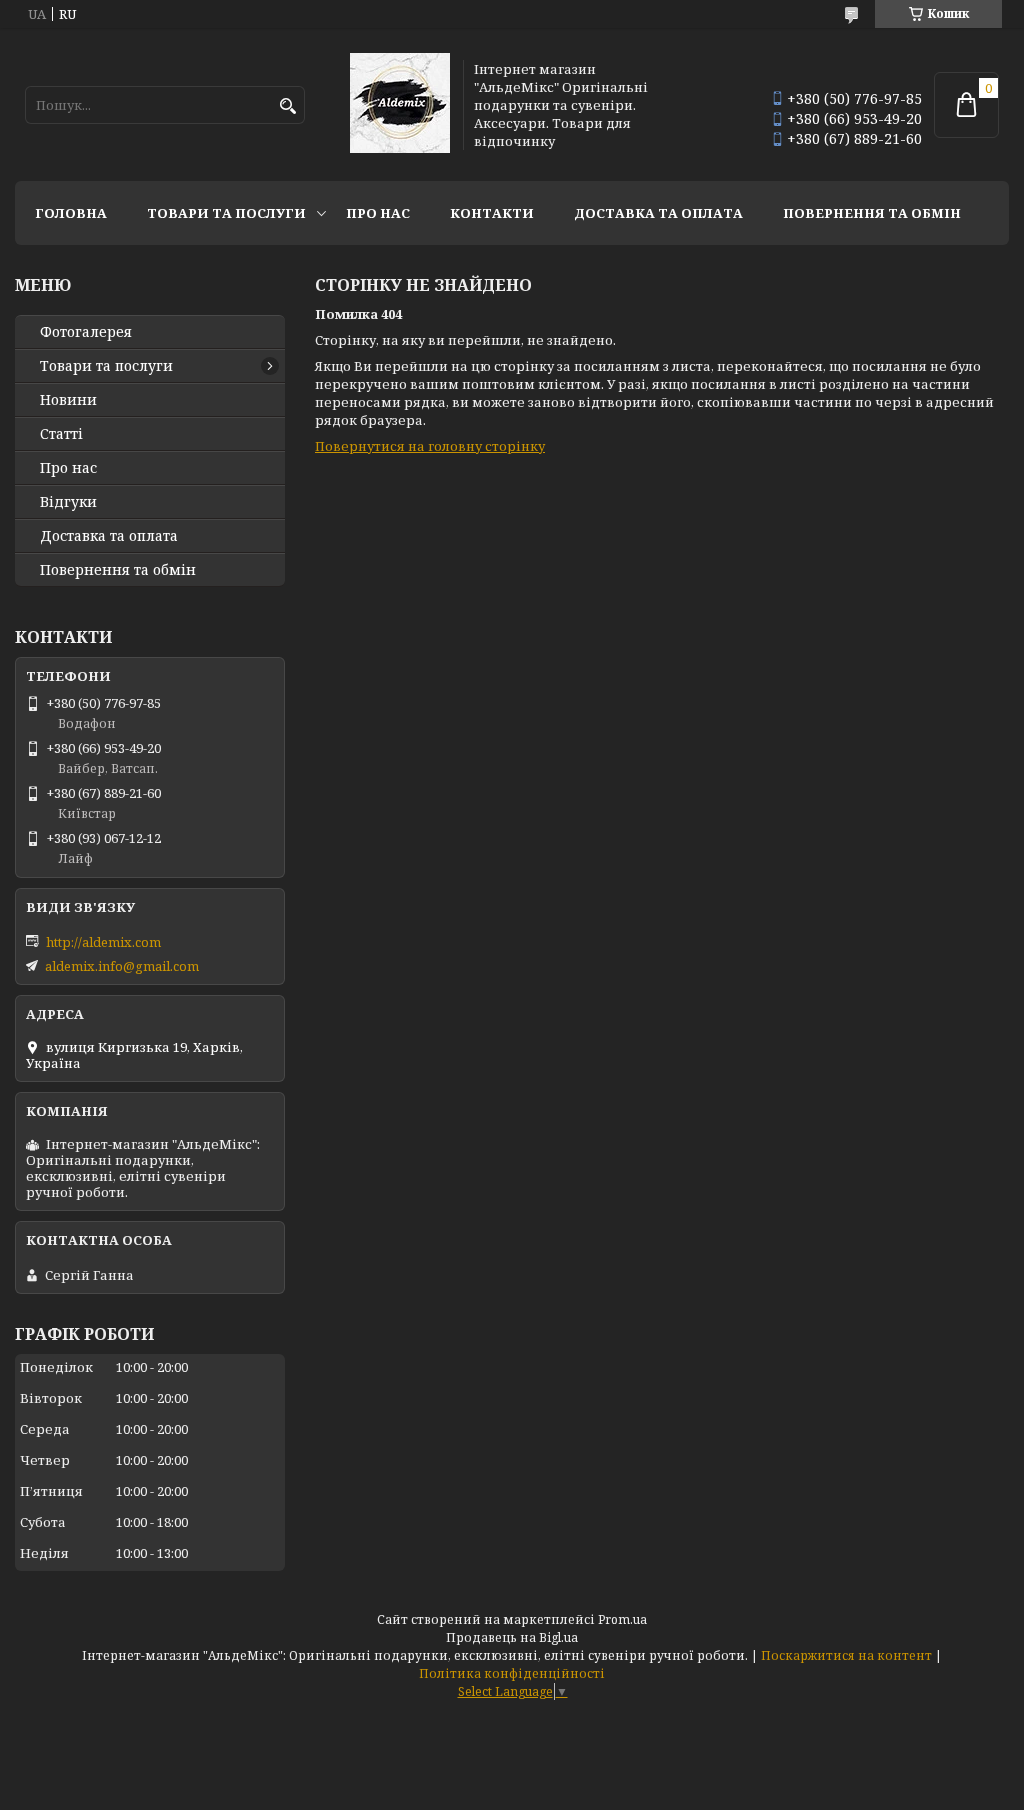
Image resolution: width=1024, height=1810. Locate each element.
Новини (68, 400)
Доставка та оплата (658, 213)
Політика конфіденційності (512, 1673)
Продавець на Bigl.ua (512, 1637)
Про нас (378, 213)
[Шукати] (287, 106)
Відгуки (68, 502)
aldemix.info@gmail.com (122, 966)
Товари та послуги (226, 213)
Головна (71, 213)
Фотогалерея (86, 332)
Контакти (492, 213)
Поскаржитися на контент (846, 1655)
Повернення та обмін (872, 213)
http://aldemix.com (103, 942)
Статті (61, 434)
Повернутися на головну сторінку (430, 446)
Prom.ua (622, 1619)
